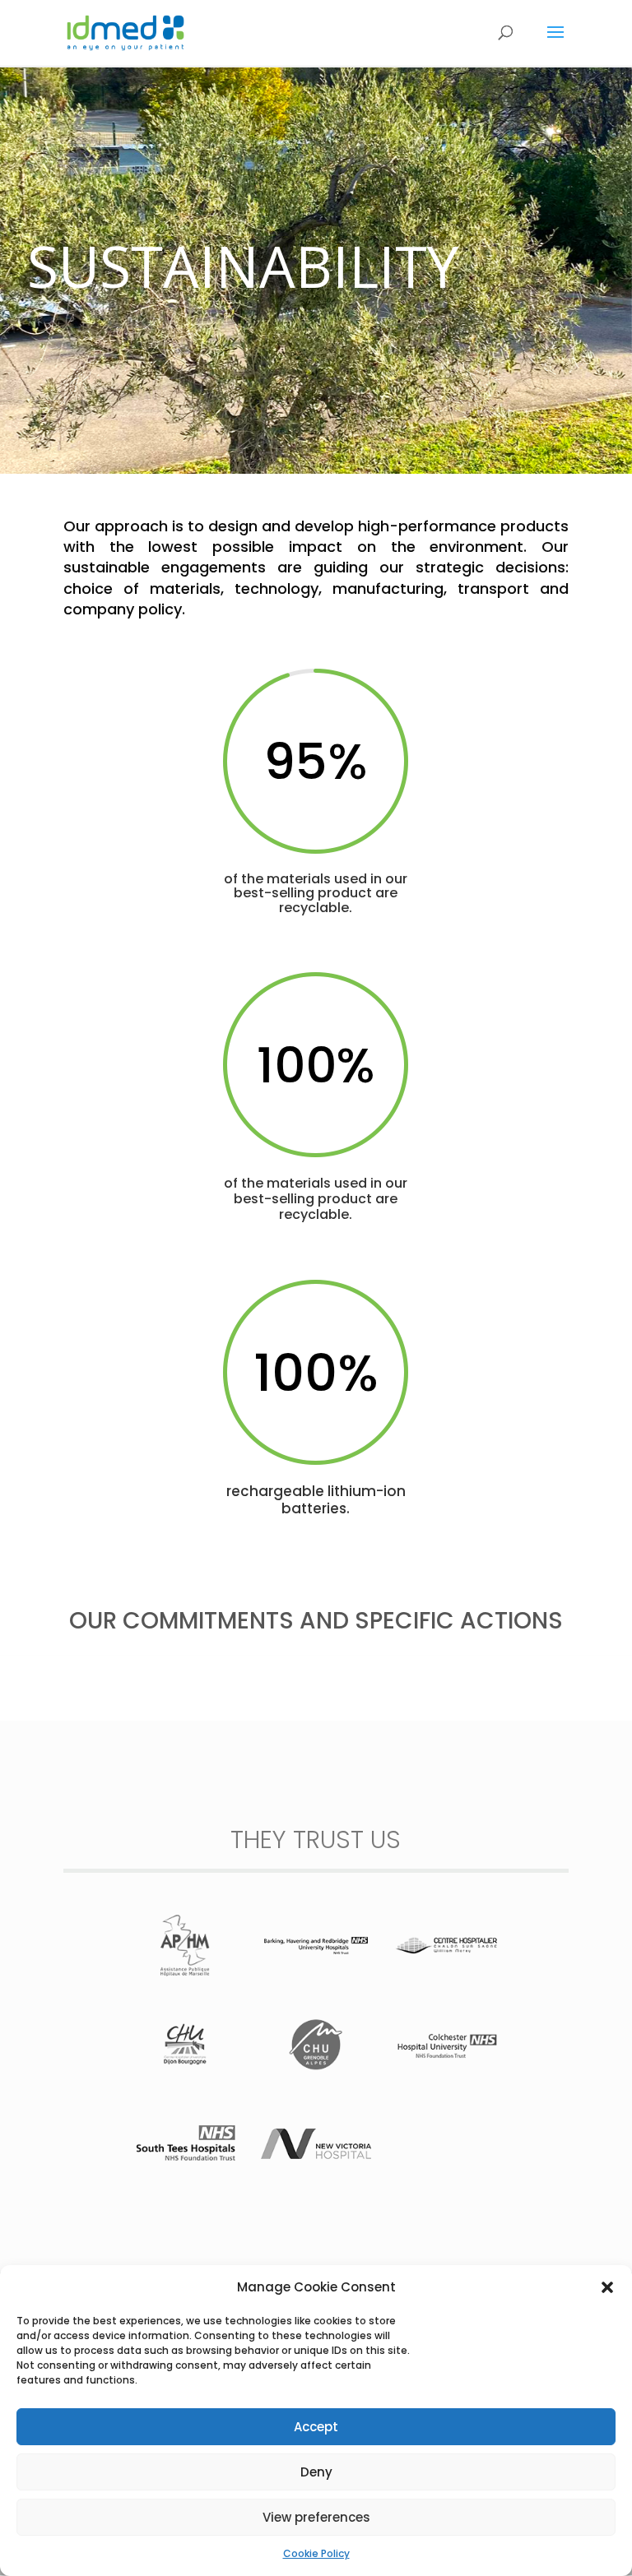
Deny (316, 2472)
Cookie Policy (316, 2553)
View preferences (316, 2517)
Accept (316, 2427)
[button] (607, 2287)
